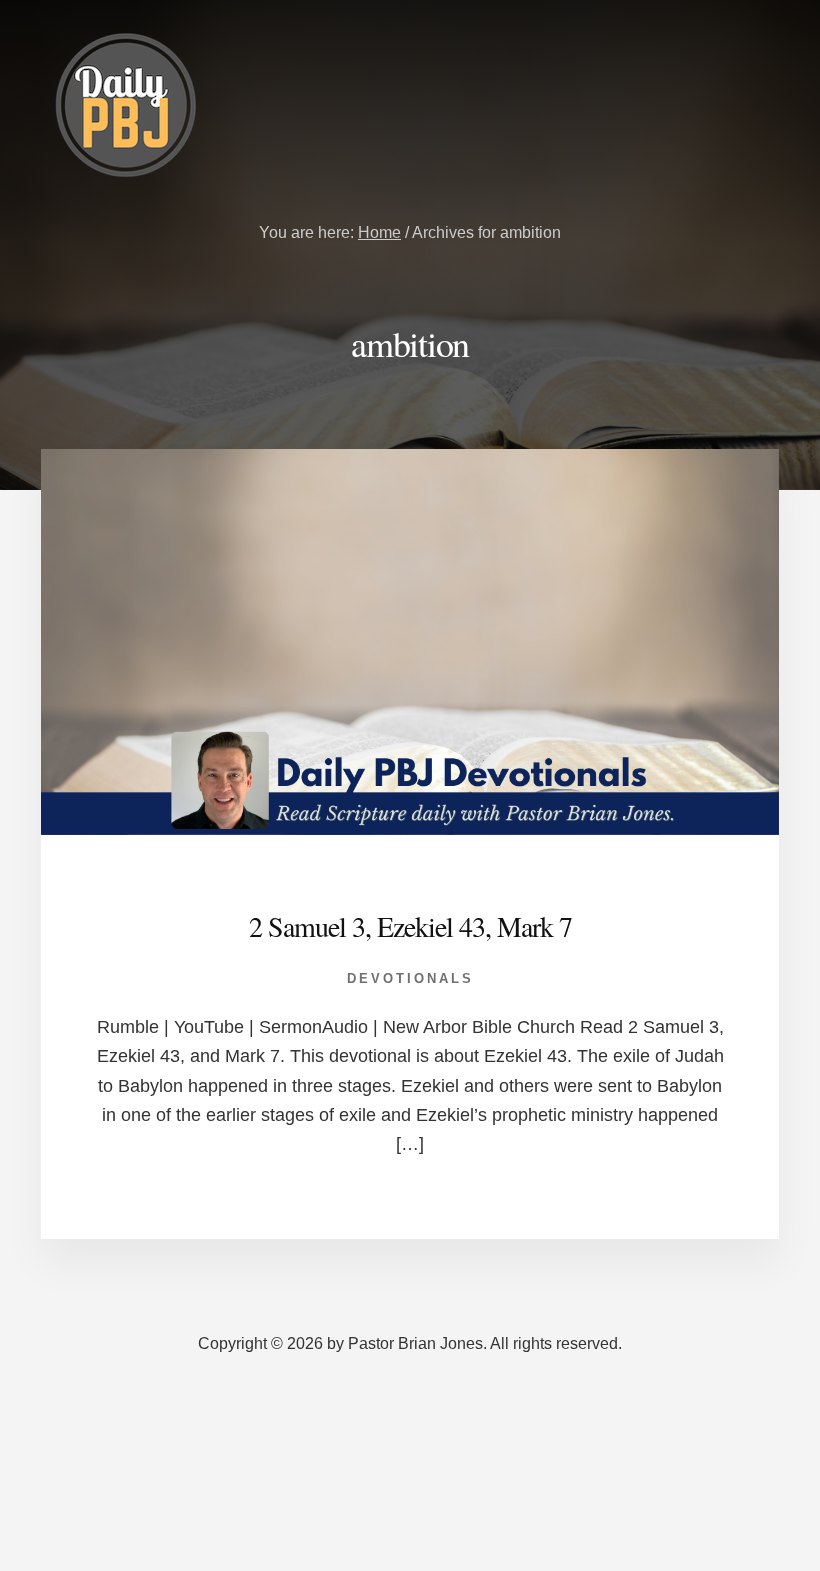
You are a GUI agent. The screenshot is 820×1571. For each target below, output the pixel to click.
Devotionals (410, 978)
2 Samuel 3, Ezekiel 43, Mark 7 (410, 926)
